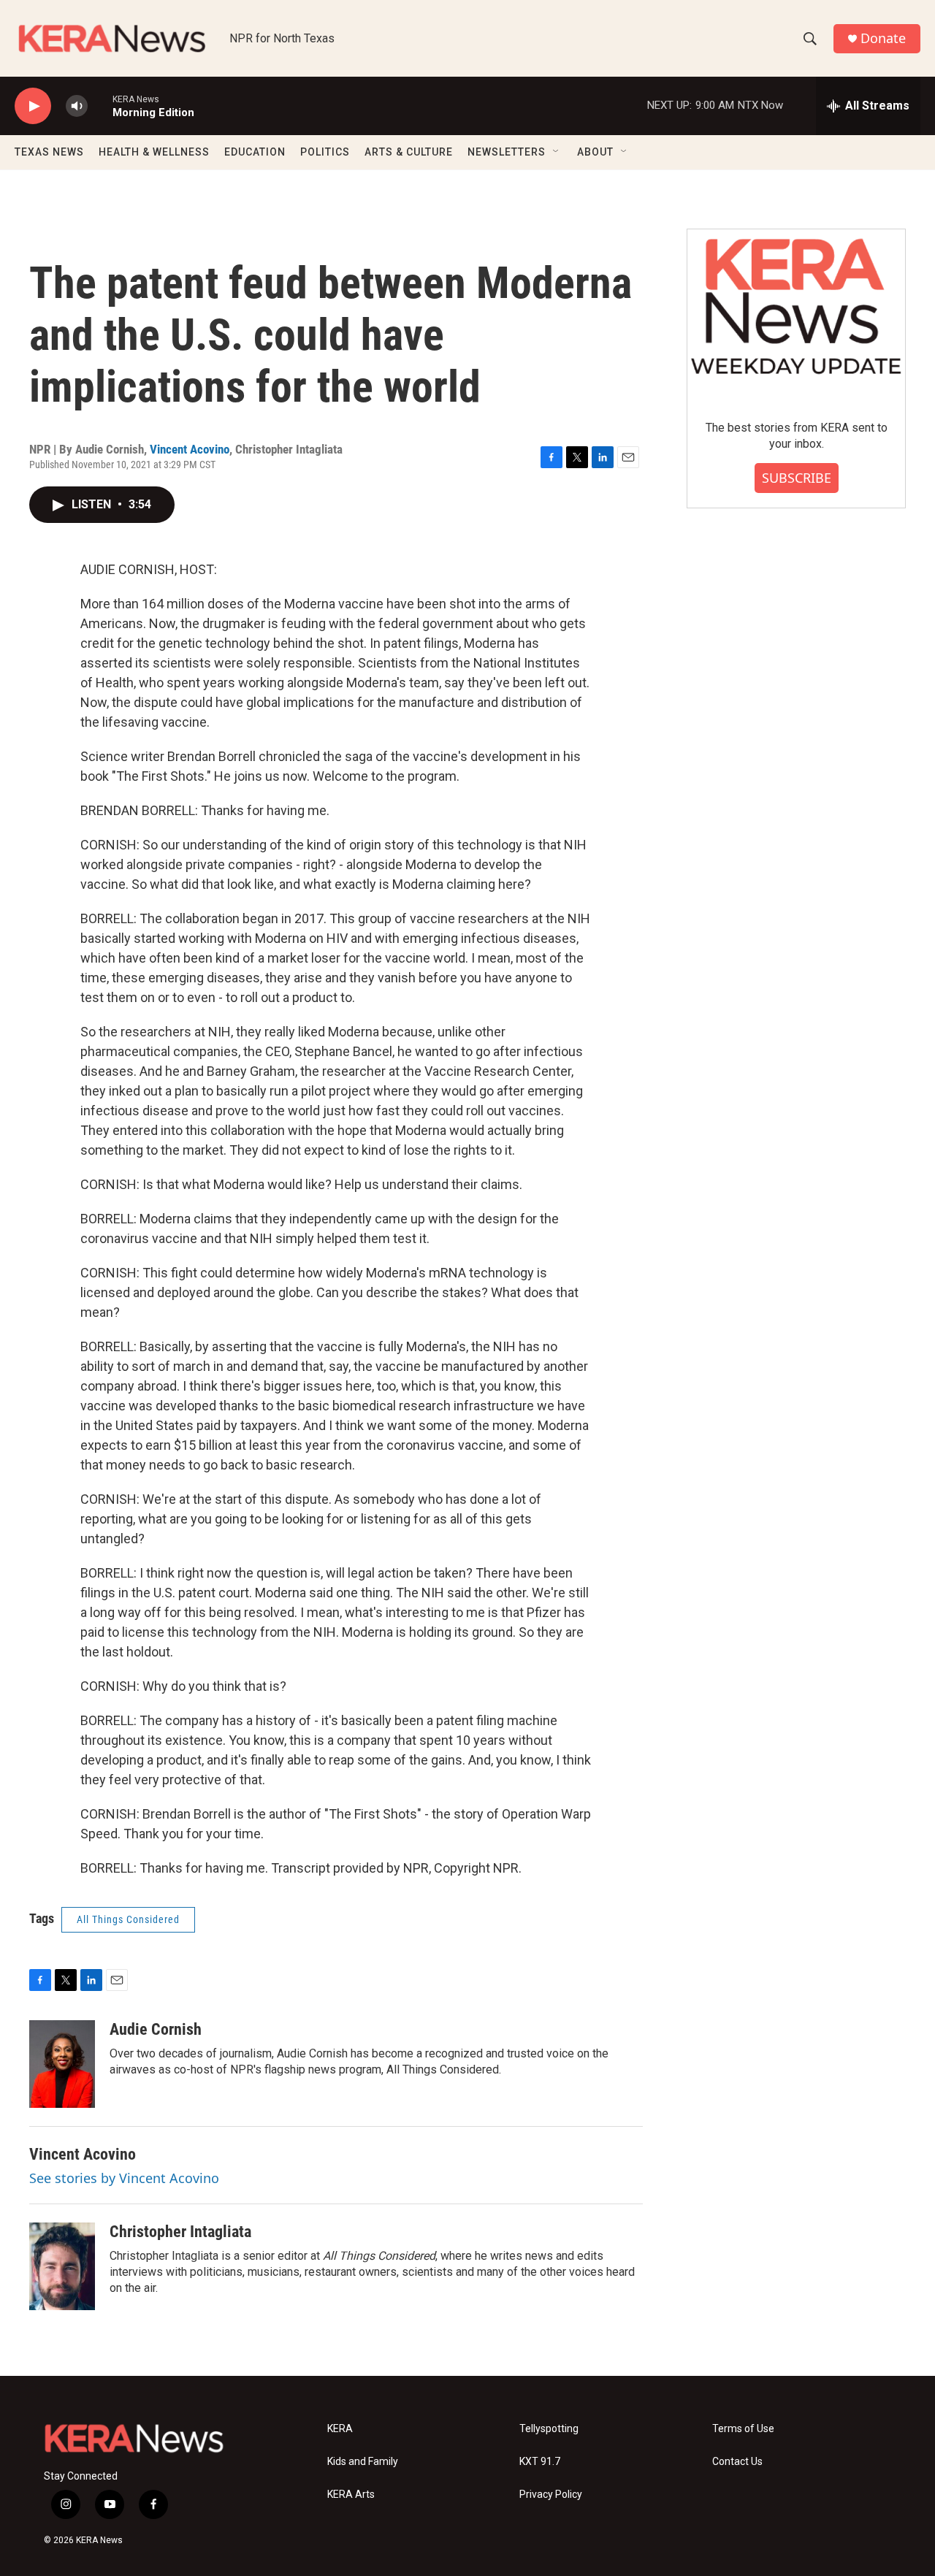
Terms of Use (743, 2429)
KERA (340, 2429)
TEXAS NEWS (49, 152)
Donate (883, 38)
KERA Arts (351, 2495)
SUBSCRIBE (797, 478)
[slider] (100, 106)
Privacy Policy (551, 2495)
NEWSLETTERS (507, 152)
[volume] (77, 106)
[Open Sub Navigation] (557, 152)
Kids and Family (363, 2462)
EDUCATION (255, 152)
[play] (33, 106)
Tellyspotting (549, 2429)
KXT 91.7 (540, 2462)
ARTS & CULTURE (409, 152)
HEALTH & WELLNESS (154, 152)
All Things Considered (128, 1919)
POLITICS (325, 152)
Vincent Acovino (190, 449)
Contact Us (737, 2462)
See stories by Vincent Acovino (124, 2178)
